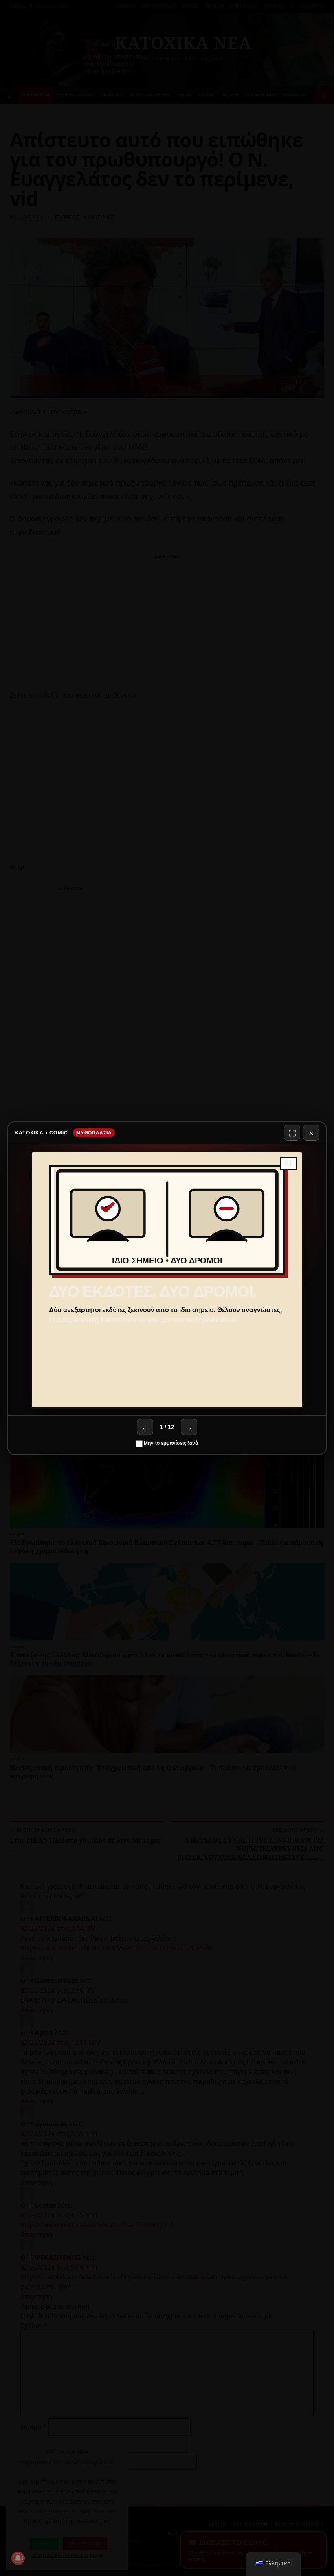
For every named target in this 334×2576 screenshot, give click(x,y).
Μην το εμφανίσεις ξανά (170, 1443)
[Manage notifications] (18, 2558)
